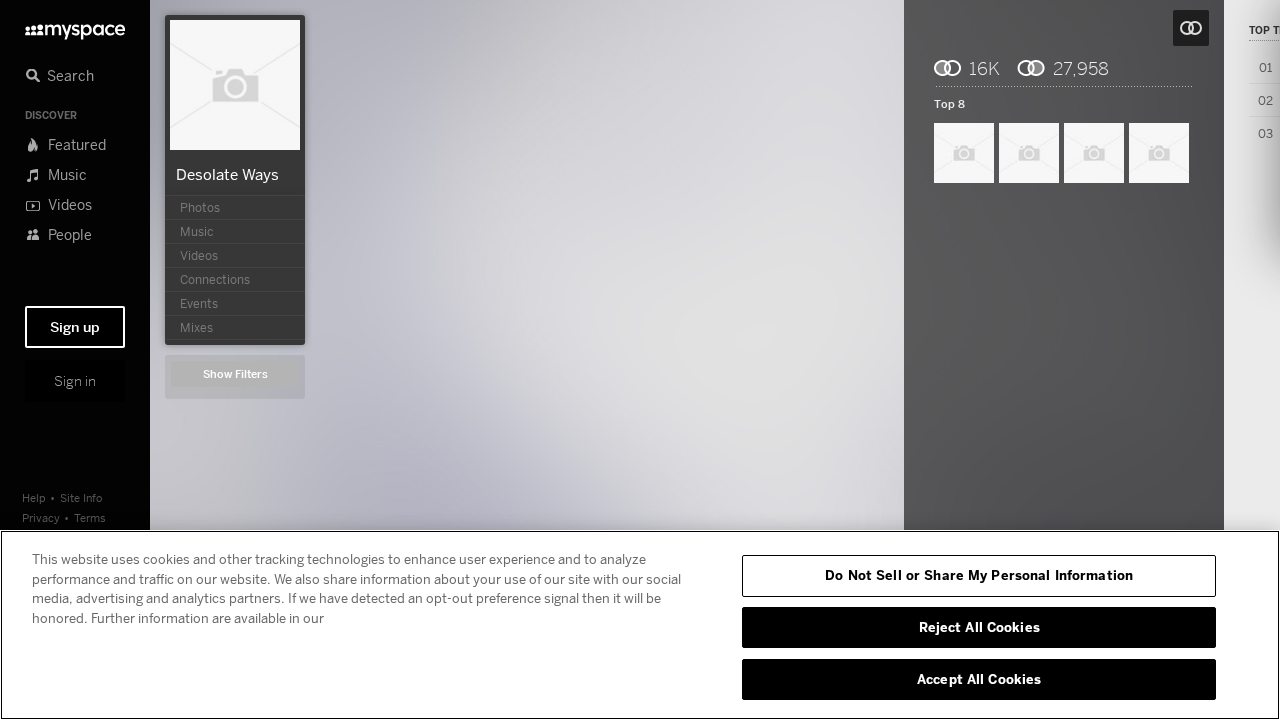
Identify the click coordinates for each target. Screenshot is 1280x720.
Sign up (75, 327)
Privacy (41, 517)
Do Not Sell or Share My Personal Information (979, 575)
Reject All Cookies (979, 627)
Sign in (75, 381)
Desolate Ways (227, 174)
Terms (90, 517)
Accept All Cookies (979, 678)
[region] (640, 625)
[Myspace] (75, 26)
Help (34, 497)
